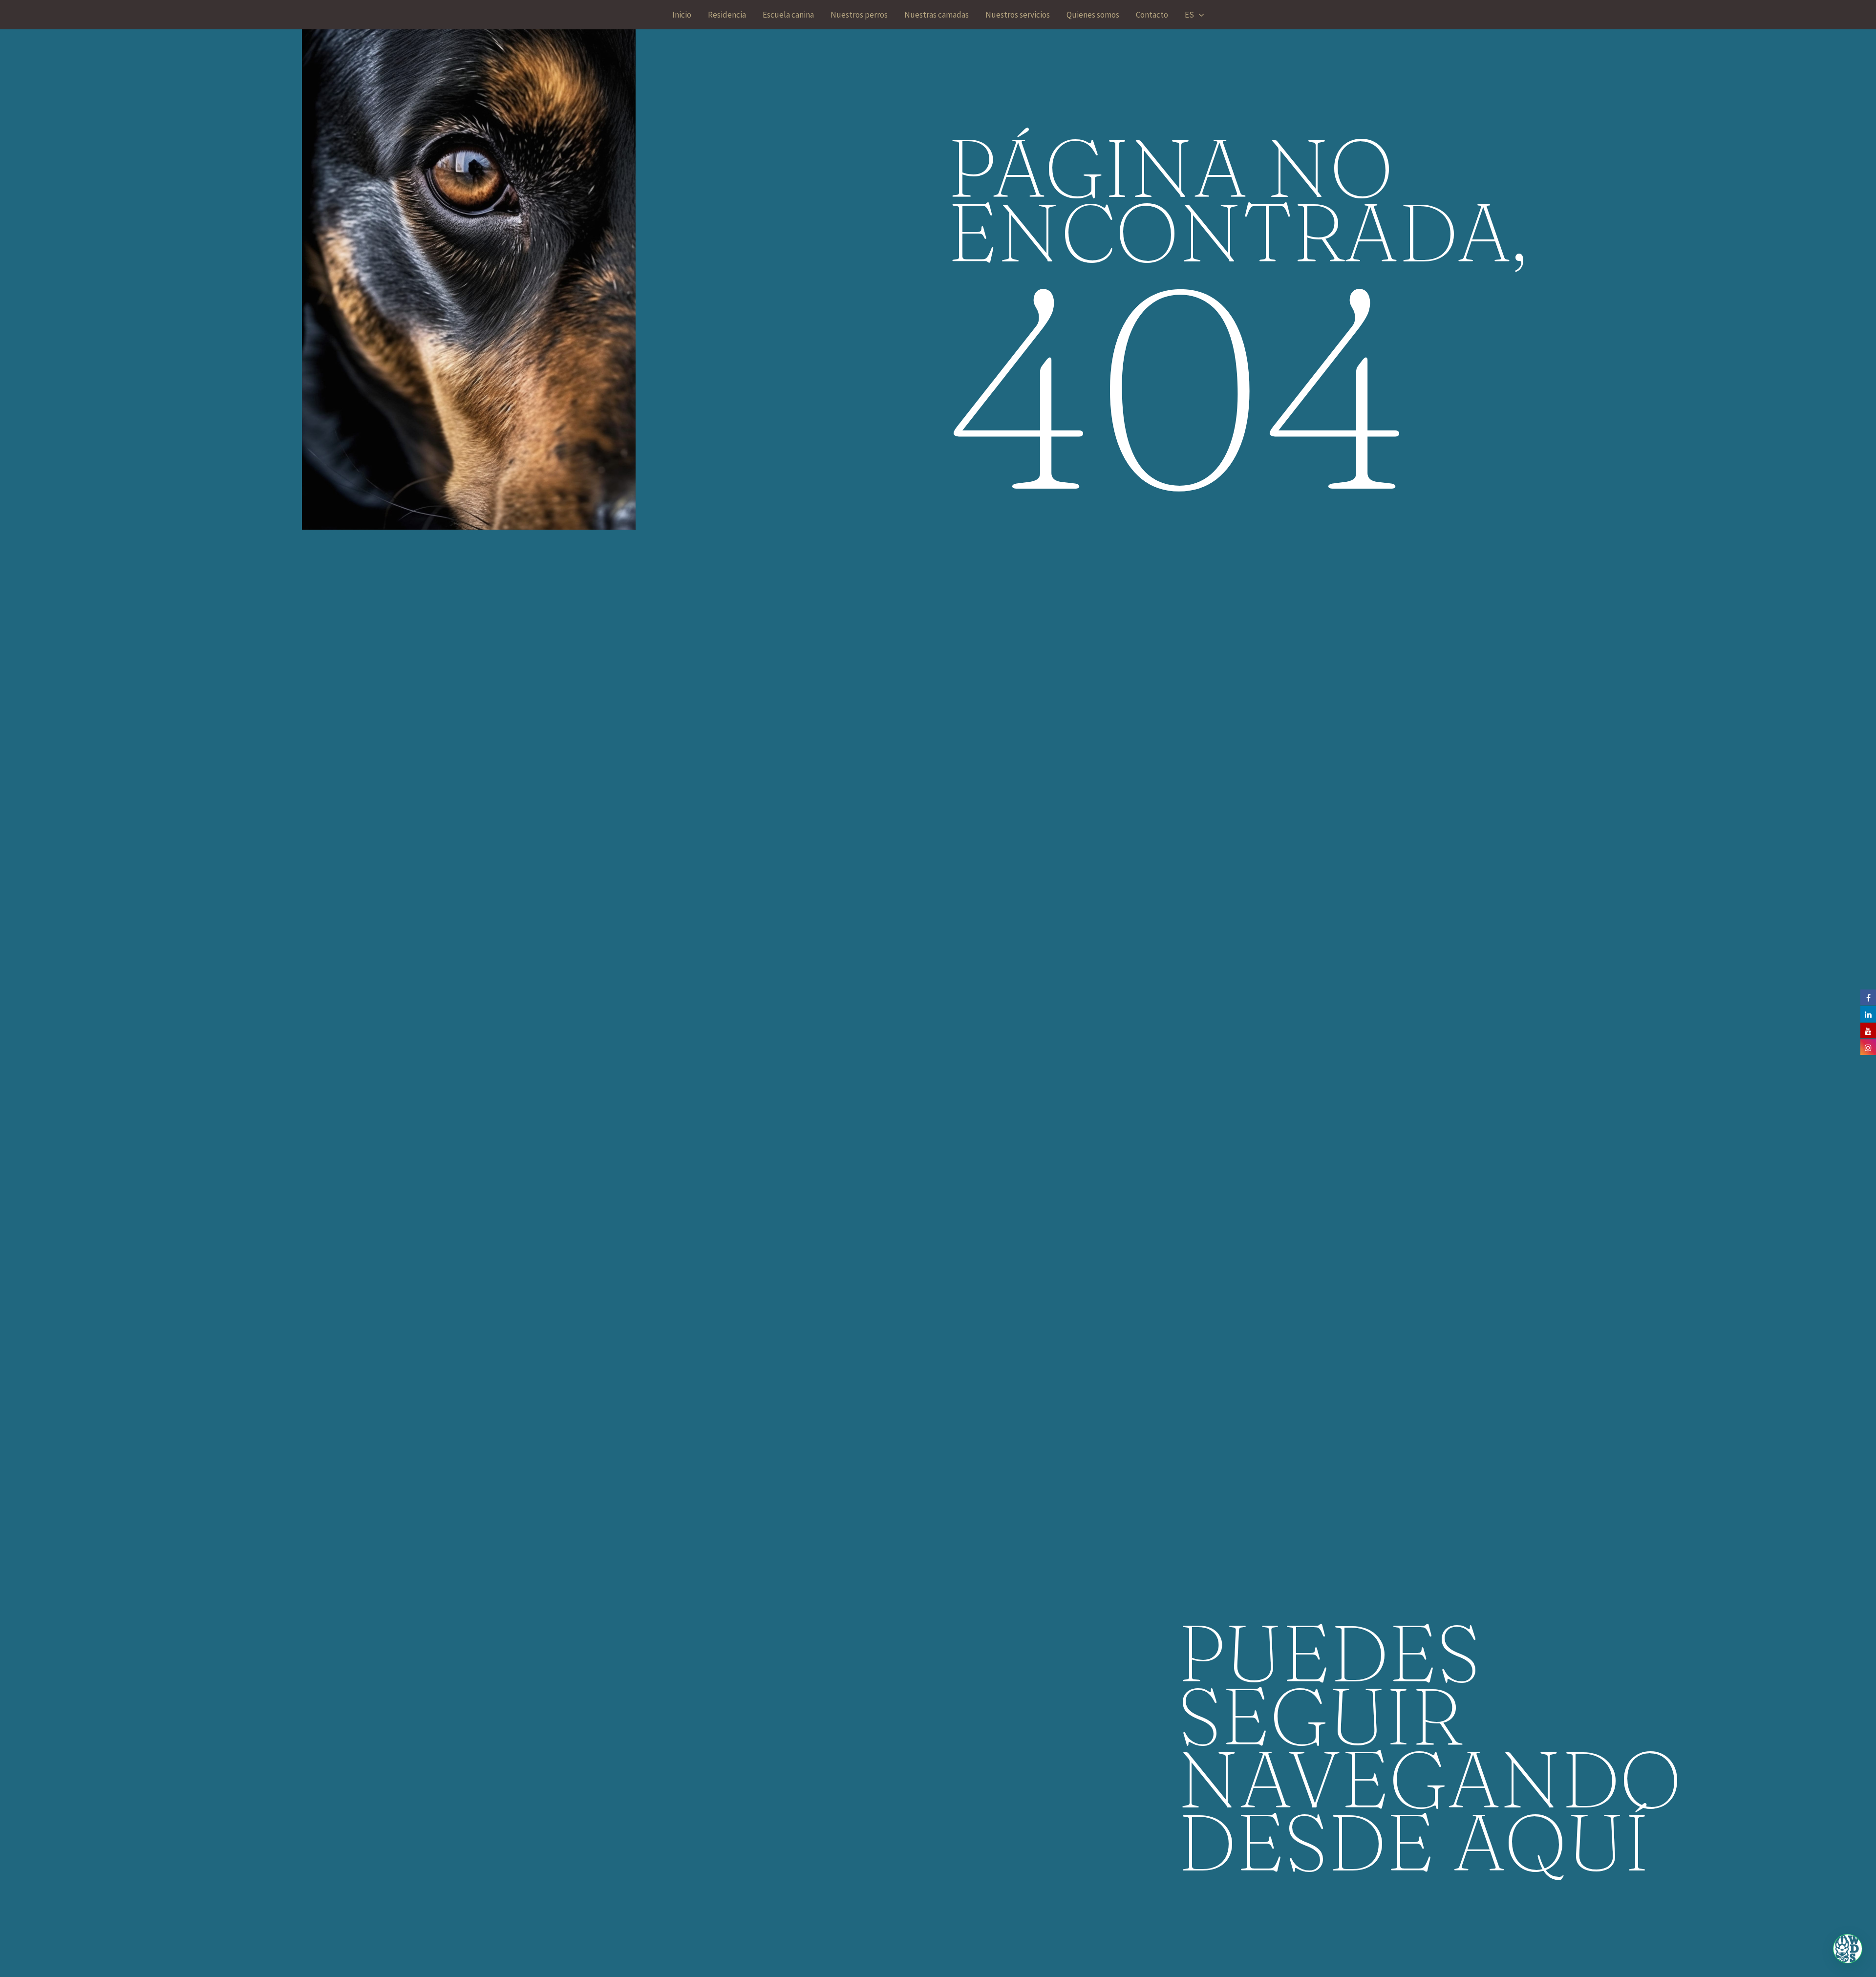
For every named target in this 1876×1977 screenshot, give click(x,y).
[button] (1848, 1949)
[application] (1199, 15)
